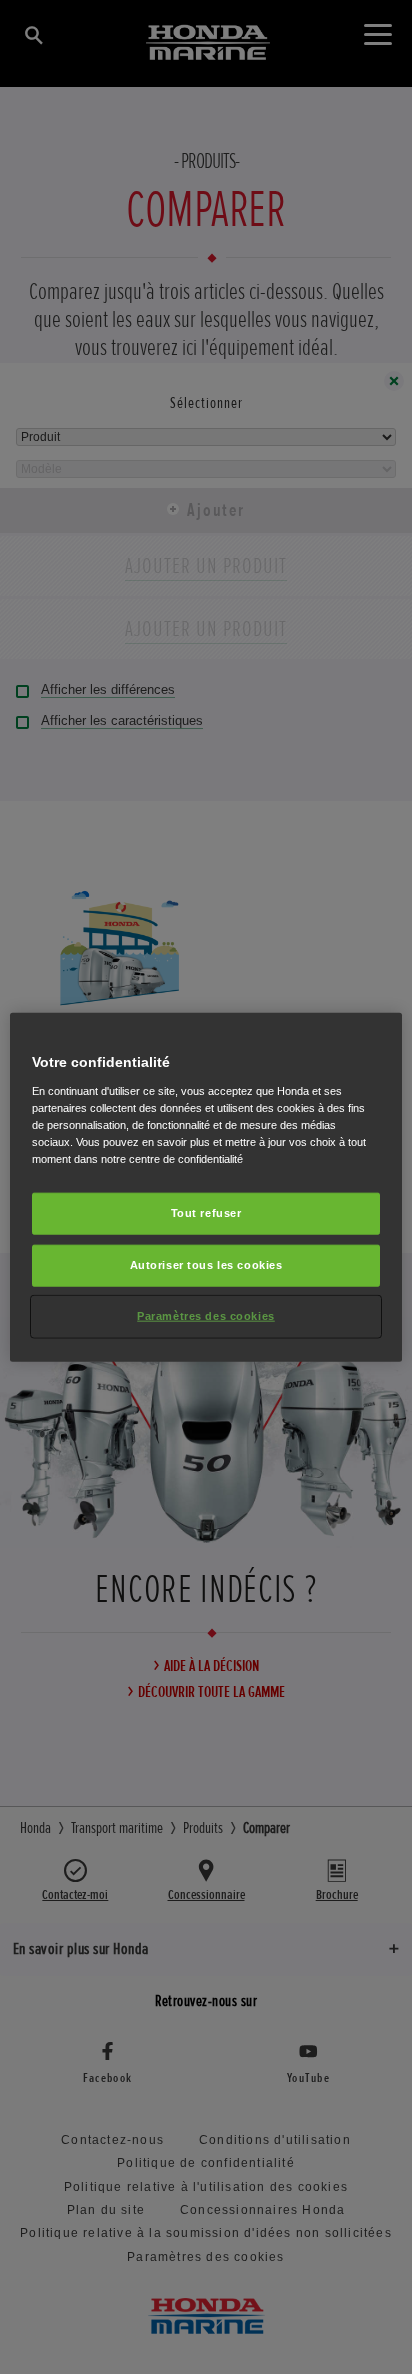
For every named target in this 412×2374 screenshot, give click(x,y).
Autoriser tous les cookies (206, 1264)
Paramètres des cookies (206, 1315)
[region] (205, 1187)
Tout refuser (206, 1213)
